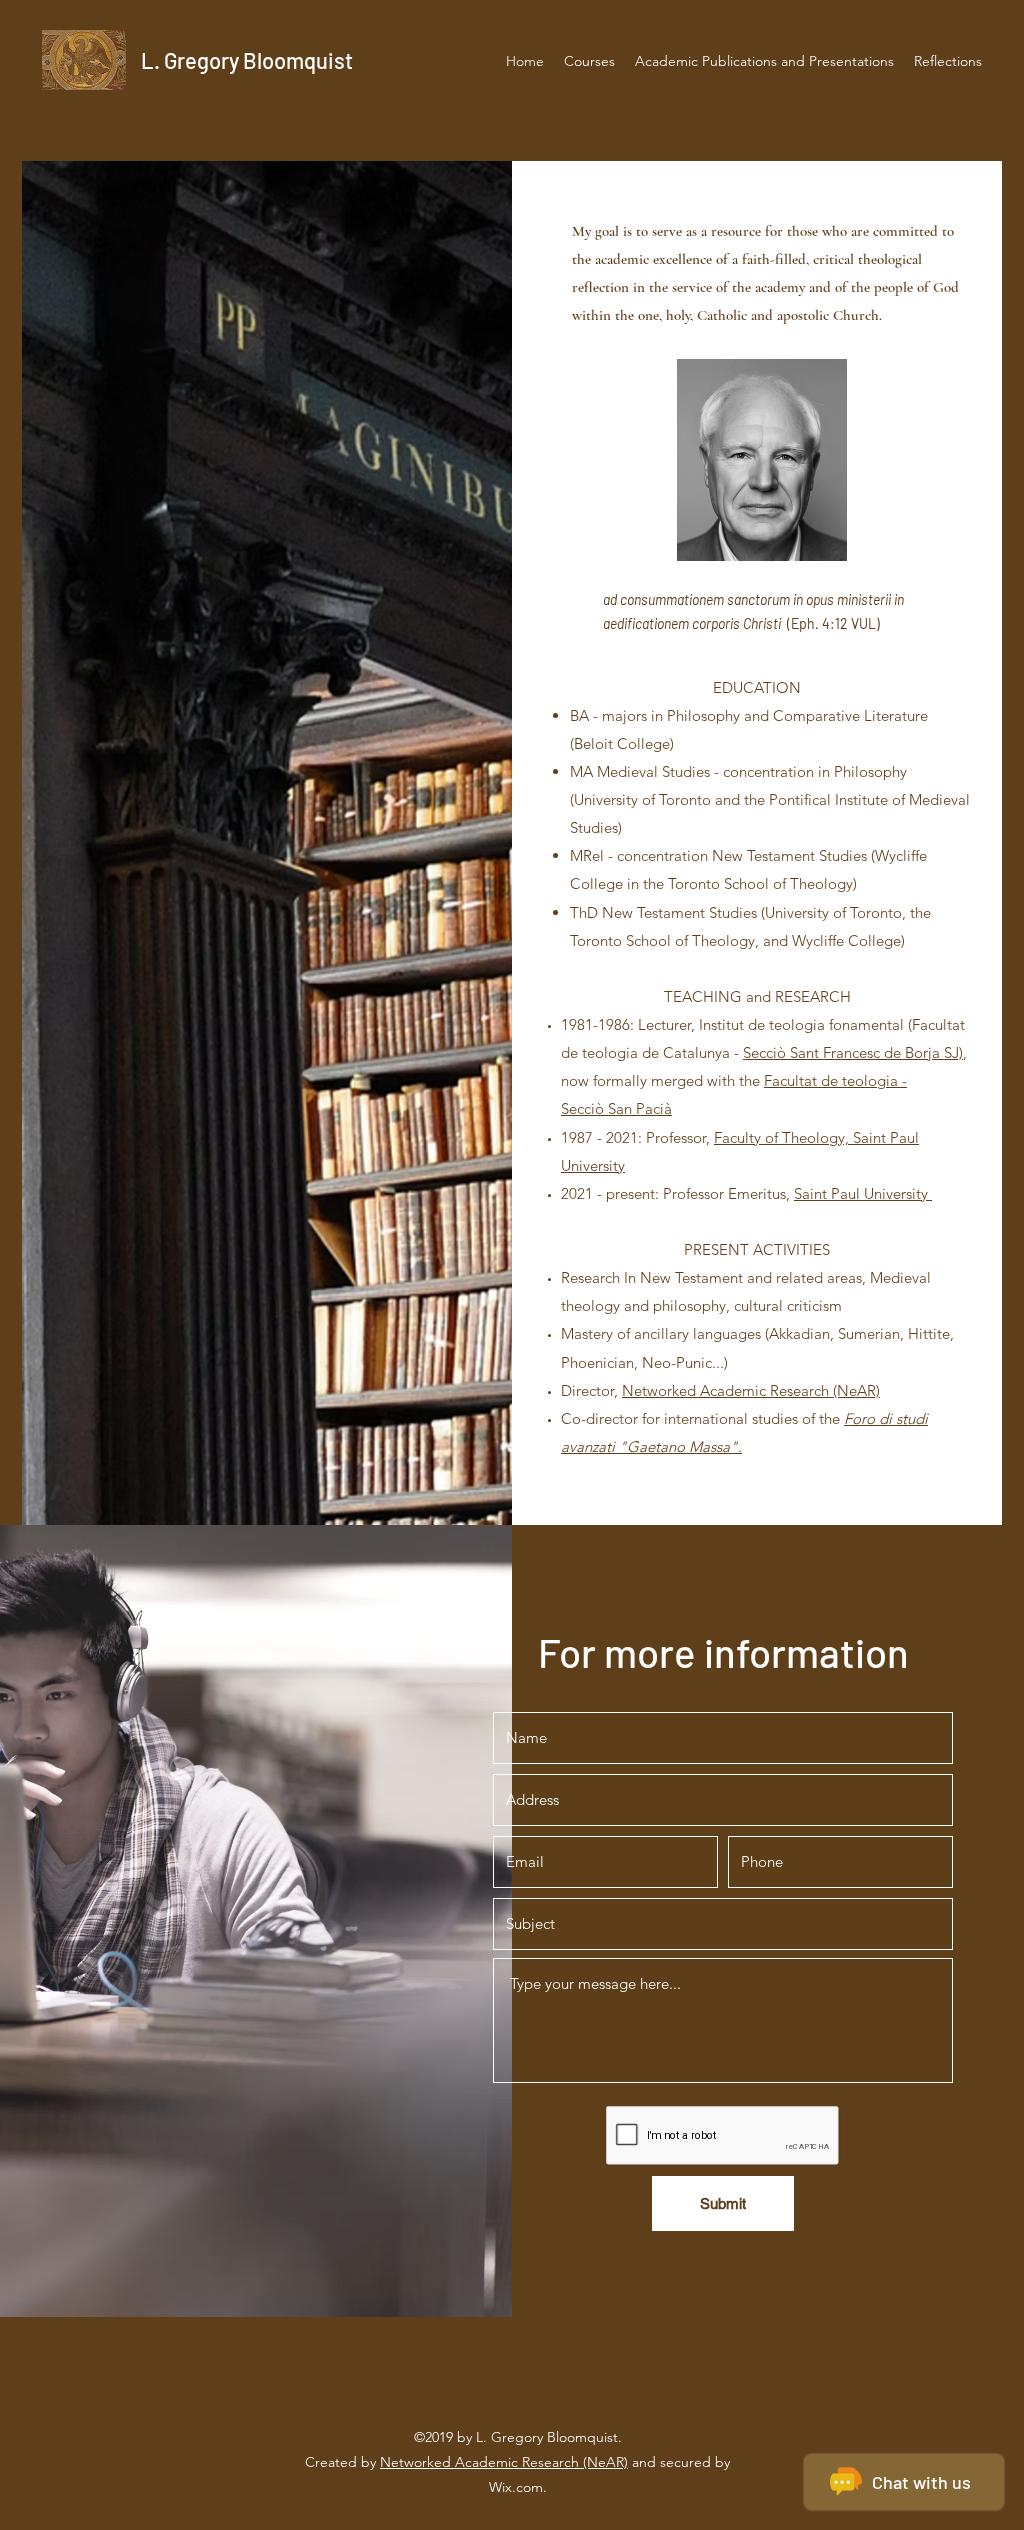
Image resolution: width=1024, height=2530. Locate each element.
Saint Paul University (863, 1193)
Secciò (584, 1108)
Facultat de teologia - (835, 1080)
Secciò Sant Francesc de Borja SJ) (853, 1052)
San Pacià (640, 1108)
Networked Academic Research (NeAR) (751, 1390)
